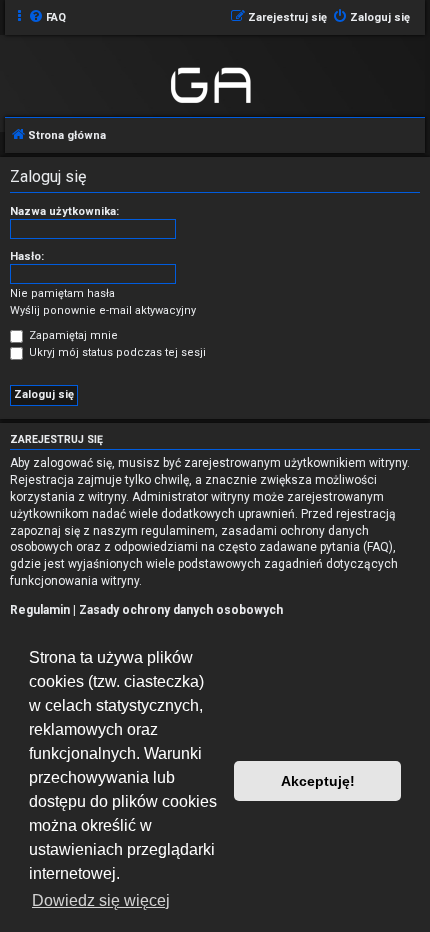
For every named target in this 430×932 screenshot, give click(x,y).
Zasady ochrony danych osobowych (181, 610)
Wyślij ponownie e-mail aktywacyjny (103, 310)
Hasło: (27, 256)
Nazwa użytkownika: (64, 211)
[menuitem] (47, 18)
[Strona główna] (212, 82)
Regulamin (40, 610)
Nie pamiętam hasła (62, 293)
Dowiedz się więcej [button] (101, 900)
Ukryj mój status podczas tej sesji (116, 352)
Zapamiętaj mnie (72, 335)
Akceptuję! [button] (318, 781)
